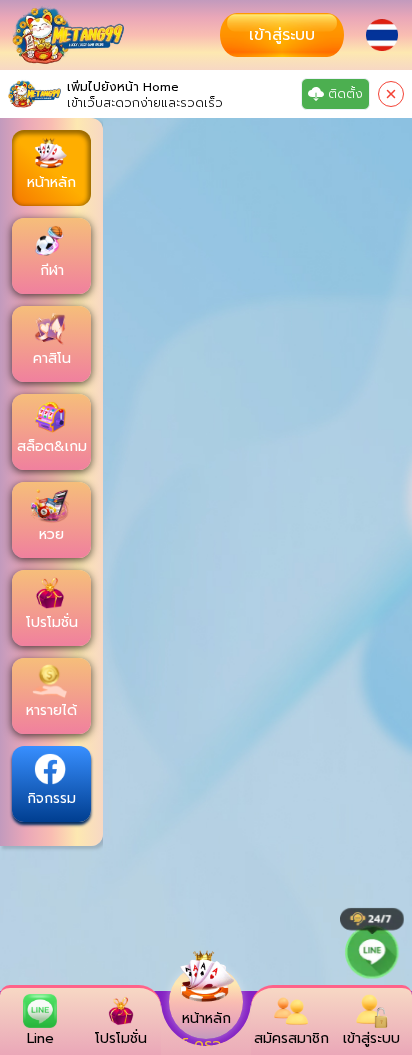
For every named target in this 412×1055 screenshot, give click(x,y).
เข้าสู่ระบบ (282, 35)
